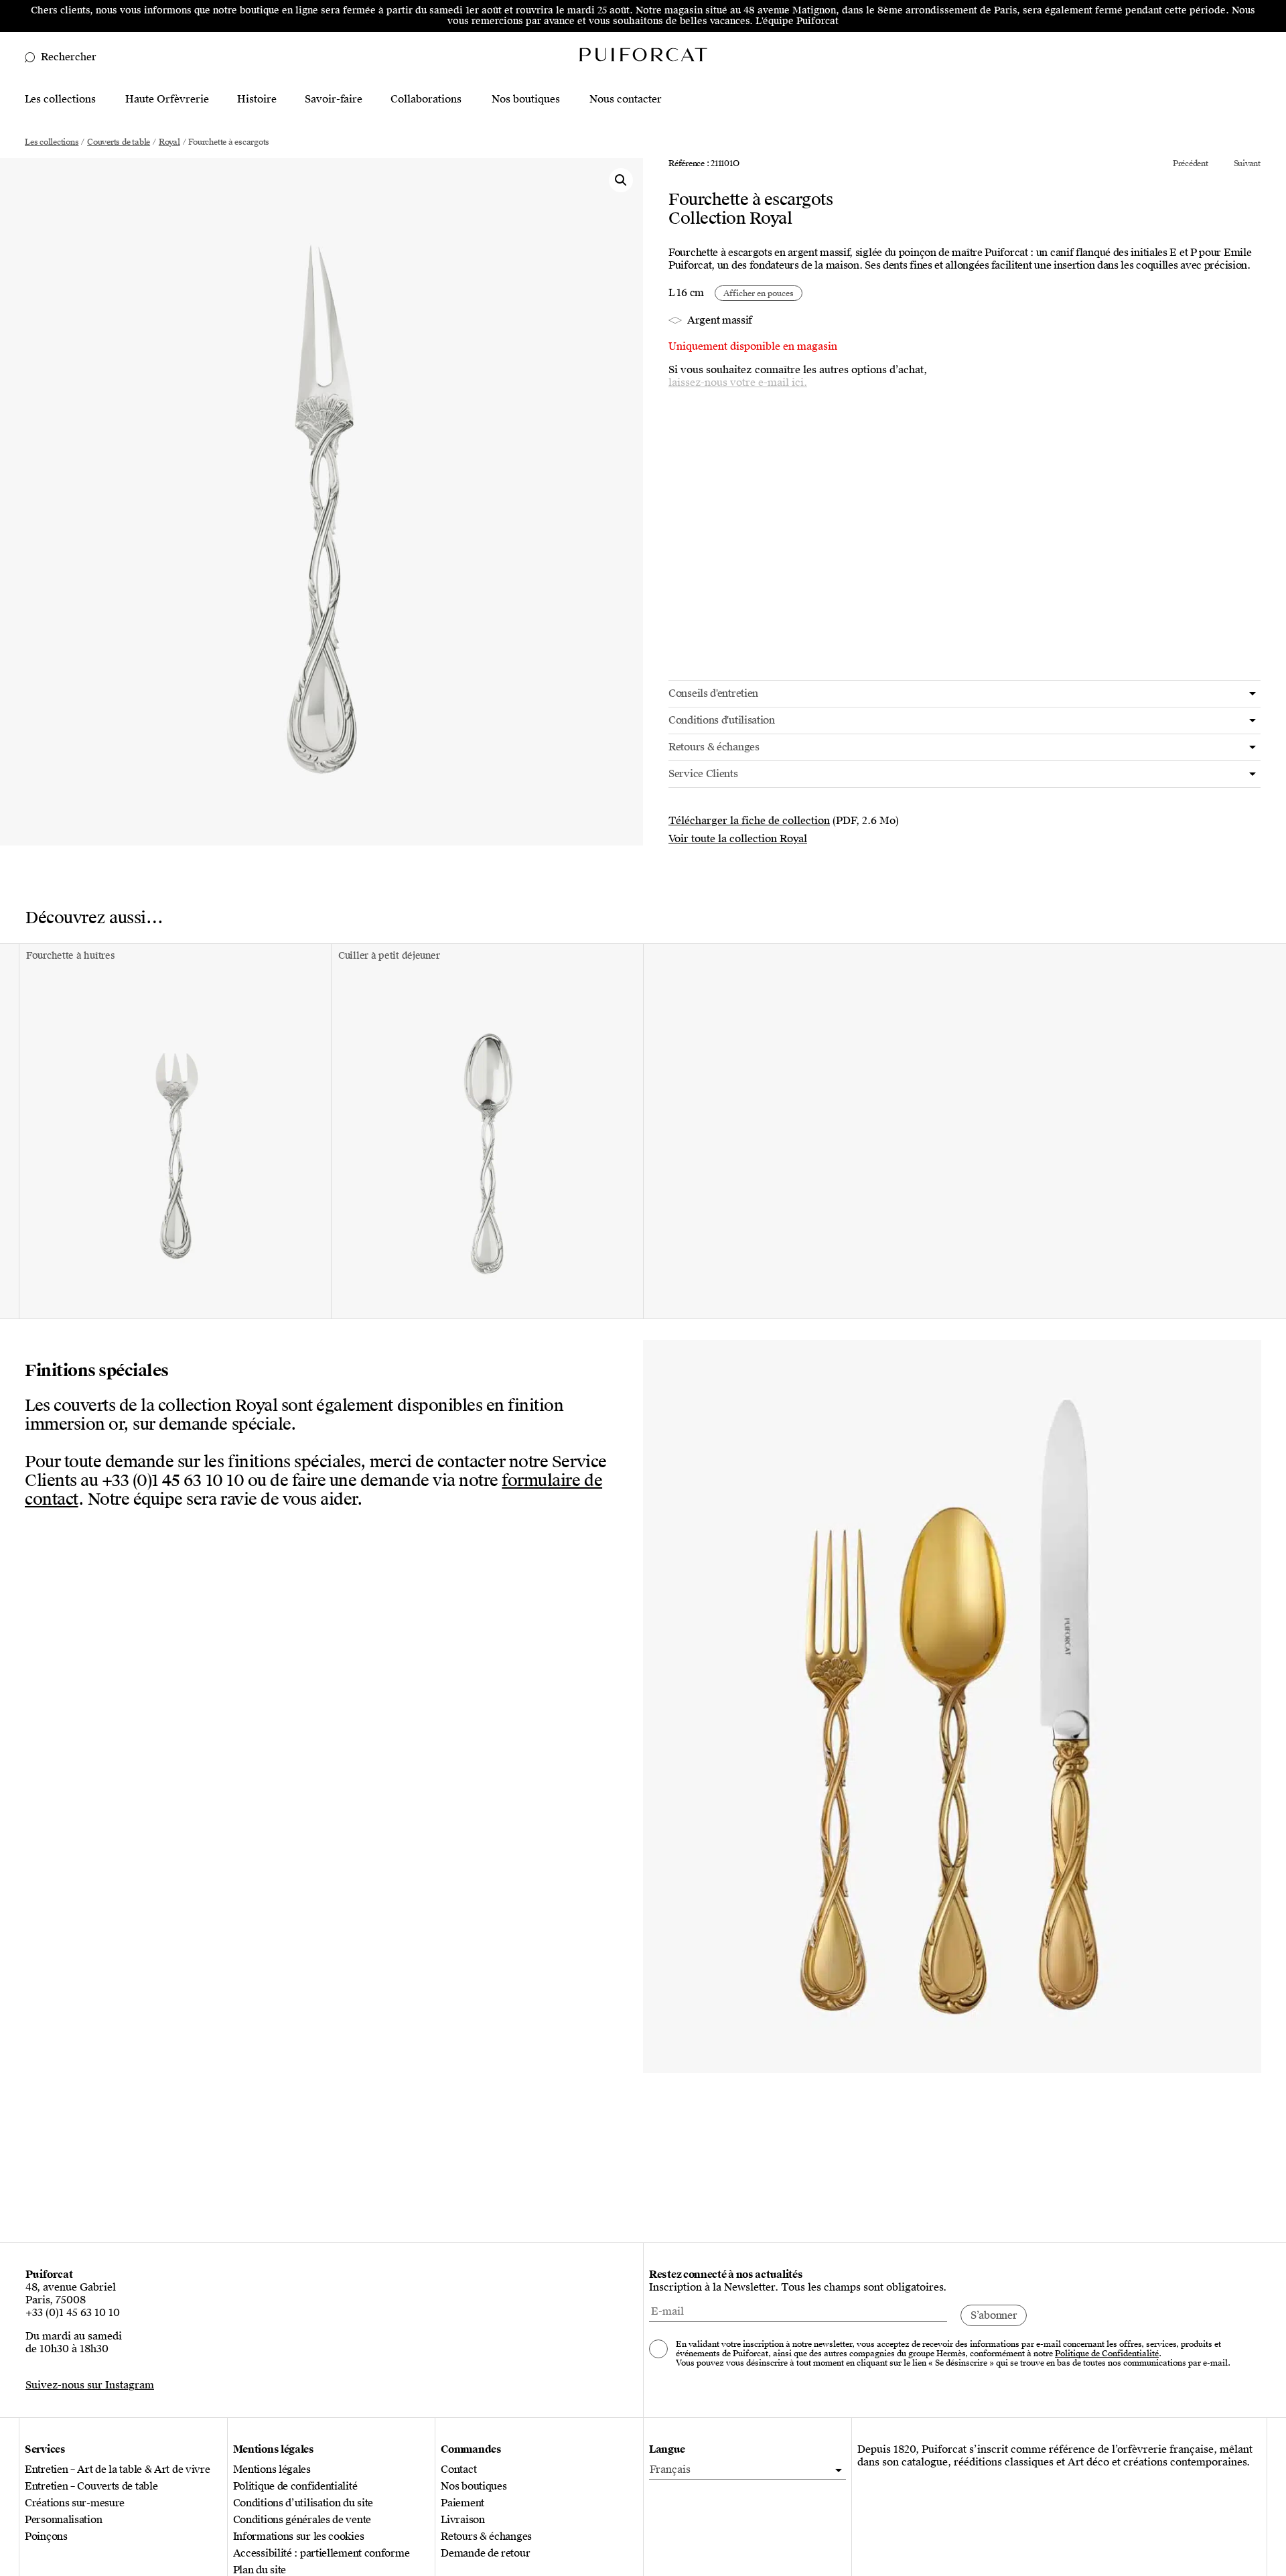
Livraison (462, 2520)
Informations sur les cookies (299, 2537)
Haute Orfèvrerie (167, 99)
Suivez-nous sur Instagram (90, 2385)
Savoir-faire (334, 99)
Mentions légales (272, 2470)
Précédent (1191, 163)
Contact (458, 2470)
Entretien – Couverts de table (91, 2487)
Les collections (60, 99)
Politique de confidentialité (295, 2487)
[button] (621, 180)
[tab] (964, 694)
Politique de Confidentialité (1107, 2354)
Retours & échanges (486, 2537)
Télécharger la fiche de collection (749, 821)
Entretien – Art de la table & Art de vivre (117, 2470)
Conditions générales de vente (302, 2520)
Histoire (257, 99)
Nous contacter (626, 99)
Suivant (1247, 163)
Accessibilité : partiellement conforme (321, 2554)
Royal (169, 142)
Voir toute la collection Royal (738, 839)
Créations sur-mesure (75, 2503)
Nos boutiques (526, 99)
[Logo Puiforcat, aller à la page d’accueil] (643, 54)
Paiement (462, 2503)
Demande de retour (485, 2554)
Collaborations (426, 99)
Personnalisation (63, 2520)
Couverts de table (119, 142)
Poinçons (46, 2537)
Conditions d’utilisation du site (303, 2503)
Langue (667, 2450)
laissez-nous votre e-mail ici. (738, 383)
